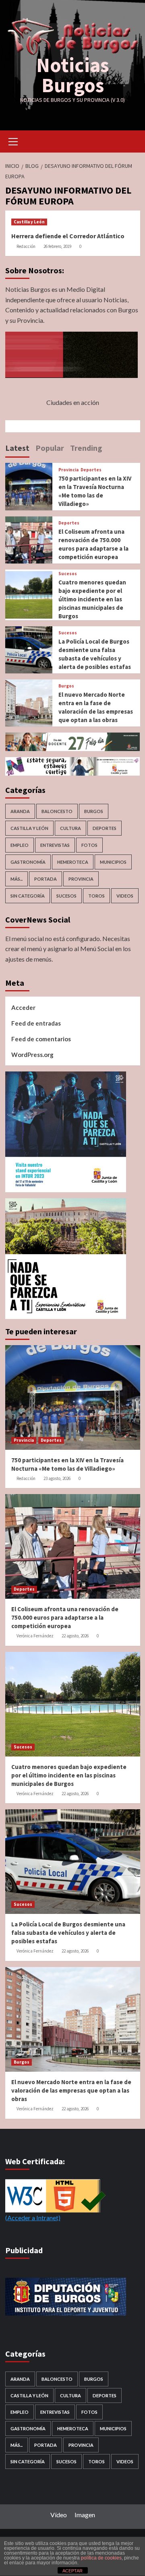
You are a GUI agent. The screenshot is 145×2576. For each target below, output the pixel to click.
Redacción (26, 246)
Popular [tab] (50, 448)
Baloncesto (57, 811)
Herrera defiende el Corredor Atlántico (68, 236)
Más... (17, 879)
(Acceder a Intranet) (33, 2218)
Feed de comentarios (41, 1039)
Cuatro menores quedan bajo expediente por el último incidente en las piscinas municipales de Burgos (92, 599)
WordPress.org (32, 1055)
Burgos (66, 686)
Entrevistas (55, 845)
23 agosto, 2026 (57, 1478)
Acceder (23, 1007)
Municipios (113, 862)
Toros (96, 896)
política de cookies (101, 2558)
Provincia (68, 470)
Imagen (85, 2515)
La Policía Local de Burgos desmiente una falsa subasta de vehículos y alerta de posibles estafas (68, 1933)
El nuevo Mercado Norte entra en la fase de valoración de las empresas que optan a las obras (71, 2090)
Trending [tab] (86, 448)
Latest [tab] (17, 448)
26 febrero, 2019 (57, 246)
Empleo (20, 845)
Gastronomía (28, 862)
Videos (125, 896)
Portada (46, 879)
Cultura (70, 828)
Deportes (91, 470)
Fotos (89, 845)
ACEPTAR (72, 2571)
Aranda (20, 811)
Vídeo (59, 2515)
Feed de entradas (36, 1023)
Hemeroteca (73, 862)
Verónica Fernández (35, 1636)
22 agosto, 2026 (75, 1636)
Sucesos (68, 574)
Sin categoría (28, 896)
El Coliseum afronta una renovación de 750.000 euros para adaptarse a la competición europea (65, 1617)
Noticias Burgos (72, 75)
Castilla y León (29, 222)
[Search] (131, 141)
